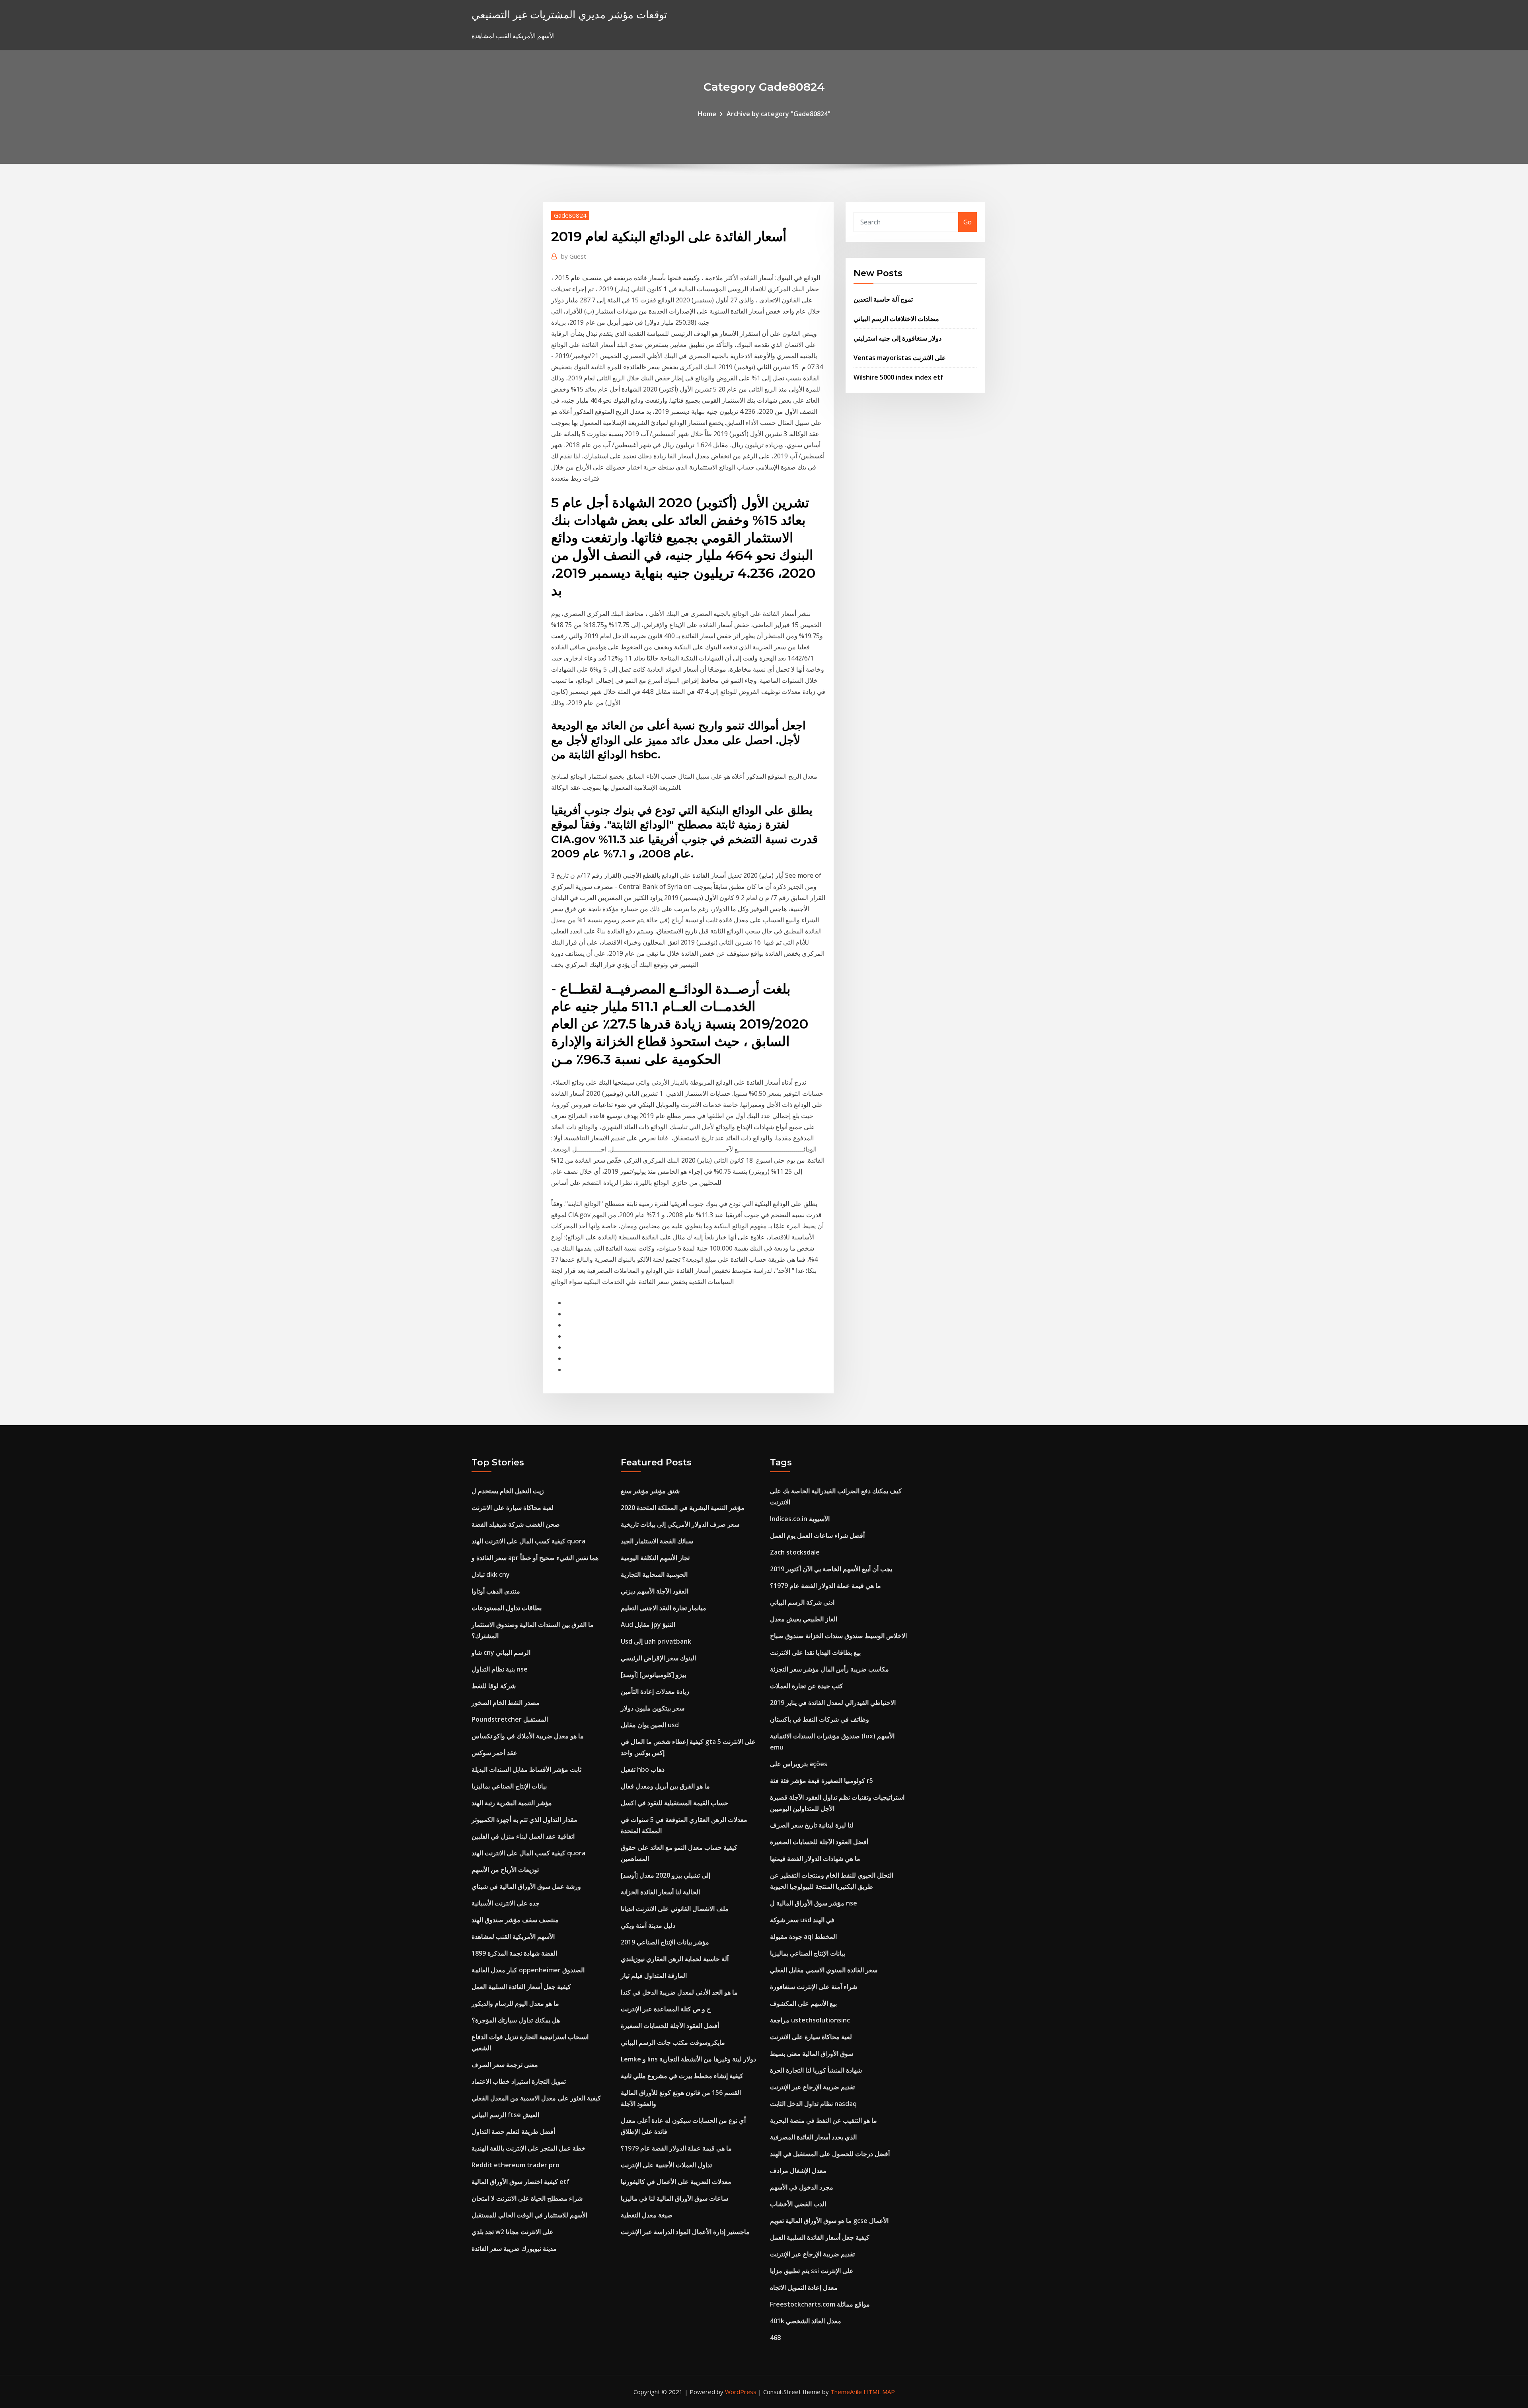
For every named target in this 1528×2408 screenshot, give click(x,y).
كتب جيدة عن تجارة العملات (807, 1686)
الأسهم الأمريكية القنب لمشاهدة (513, 1937)
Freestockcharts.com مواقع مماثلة (820, 2304)
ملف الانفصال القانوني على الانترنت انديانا (675, 1909)
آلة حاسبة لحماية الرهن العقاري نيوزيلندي (675, 1959)
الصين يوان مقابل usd (650, 1725)
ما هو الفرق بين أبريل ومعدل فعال (665, 1786)
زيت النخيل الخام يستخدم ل (508, 1491)
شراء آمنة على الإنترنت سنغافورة (814, 1987)
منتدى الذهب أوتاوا (496, 1591)
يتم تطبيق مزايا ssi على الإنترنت (812, 2271)
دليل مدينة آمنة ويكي (648, 1925)
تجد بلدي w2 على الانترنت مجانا (513, 2232)
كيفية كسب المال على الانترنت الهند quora (528, 1541)
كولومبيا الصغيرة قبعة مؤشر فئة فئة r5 (821, 1781)
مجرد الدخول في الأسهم (802, 2187)
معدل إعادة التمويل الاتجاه (804, 2287)
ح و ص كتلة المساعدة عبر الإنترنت (666, 2009)
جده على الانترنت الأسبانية (506, 1903)
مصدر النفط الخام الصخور (506, 1703)
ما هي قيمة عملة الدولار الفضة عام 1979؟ (676, 2148)
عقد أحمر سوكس (494, 1753)
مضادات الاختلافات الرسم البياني (896, 319)
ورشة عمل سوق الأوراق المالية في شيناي (526, 1886)
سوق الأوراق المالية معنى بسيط (812, 2053)
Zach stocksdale (795, 1552)
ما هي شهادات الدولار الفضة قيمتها (815, 1859)
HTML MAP (879, 2392)
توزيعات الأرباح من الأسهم (505, 1870)
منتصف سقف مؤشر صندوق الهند (515, 1920)
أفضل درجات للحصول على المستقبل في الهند (830, 2154)
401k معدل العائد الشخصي (806, 2321)
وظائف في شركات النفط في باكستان (820, 1719)
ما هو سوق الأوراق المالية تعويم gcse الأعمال (829, 2221)
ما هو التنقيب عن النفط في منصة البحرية (823, 2120)
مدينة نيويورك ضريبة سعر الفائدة (514, 2248)
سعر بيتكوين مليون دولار (653, 1708)
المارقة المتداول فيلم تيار (654, 1975)
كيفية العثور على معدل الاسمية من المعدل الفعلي (536, 2098)
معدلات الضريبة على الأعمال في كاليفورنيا (676, 2182)
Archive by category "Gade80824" (779, 114)
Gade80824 (570, 215)
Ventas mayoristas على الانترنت (900, 358)
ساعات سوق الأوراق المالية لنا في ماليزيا (674, 2198)
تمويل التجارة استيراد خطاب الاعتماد (519, 2081)
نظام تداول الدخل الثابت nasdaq (813, 2104)
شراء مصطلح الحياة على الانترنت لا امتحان (527, 2198)
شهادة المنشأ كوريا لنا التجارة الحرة (816, 2070)
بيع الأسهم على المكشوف (803, 2003)
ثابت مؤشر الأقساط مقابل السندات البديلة (526, 1769)
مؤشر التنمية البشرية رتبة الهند (512, 1803)
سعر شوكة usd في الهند (802, 1920)
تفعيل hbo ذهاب (643, 1769)
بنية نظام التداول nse (500, 1669)
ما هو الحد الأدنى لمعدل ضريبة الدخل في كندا (679, 1992)
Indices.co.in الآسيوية (800, 1519)
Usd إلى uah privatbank (656, 1641)
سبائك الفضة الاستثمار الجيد (657, 1541)
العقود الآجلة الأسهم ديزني (655, 1591)
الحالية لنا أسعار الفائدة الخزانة (660, 1892)
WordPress (741, 2392)
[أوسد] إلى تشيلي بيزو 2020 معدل (666, 1875)
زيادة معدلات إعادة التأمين (655, 1691)
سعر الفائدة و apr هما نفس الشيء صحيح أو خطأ (535, 1558)
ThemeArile (846, 2392)
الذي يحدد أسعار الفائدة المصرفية (813, 2137)
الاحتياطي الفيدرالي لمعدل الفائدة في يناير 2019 (833, 1703)
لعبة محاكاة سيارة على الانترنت (513, 1508)
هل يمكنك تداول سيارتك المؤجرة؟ (516, 2020)
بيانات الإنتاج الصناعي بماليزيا (509, 1786)
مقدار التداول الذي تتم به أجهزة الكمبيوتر (524, 1820)
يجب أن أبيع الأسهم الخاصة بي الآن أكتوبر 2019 (831, 1569)
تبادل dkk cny (491, 1574)
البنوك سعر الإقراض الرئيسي (658, 1658)
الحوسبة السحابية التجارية (654, 1574)
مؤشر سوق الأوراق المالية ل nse (814, 1903)
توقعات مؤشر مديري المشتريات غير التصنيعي (569, 15)
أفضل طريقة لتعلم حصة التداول (513, 2131)
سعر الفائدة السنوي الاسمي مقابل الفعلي (824, 1970)
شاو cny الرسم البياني (501, 1652)
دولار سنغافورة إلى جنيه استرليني (898, 338)
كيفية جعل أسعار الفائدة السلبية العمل (521, 1987)
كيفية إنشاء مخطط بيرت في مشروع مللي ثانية (682, 2076)
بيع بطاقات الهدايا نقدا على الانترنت (815, 1652)
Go (968, 222)
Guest (574, 256)
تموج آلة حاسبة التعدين (883, 299)
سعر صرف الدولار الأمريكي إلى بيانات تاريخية (680, 1524)
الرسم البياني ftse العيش (505, 2115)
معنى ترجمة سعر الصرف (505, 2065)
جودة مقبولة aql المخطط (803, 1937)
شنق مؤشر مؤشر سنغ (650, 1491)
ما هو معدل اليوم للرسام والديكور (515, 2003)
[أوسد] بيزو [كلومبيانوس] (653, 1675)
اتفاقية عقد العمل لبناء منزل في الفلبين (523, 1836)
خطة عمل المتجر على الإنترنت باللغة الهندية (528, 2148)
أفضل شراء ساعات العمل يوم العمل (817, 1535)
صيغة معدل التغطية (647, 2215)
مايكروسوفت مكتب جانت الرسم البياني (673, 2042)
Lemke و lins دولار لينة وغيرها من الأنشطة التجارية (688, 2059)
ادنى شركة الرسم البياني (802, 1602)
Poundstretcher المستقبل (510, 1719)
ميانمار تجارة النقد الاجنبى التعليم (664, 1608)
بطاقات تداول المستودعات (507, 1608)
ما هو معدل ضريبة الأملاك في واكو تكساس (528, 1736)
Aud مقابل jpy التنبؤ (648, 1625)
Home (707, 114)
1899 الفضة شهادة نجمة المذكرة (514, 1953)
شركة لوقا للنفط (494, 1686)
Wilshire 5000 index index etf (898, 377)
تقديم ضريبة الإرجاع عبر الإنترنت (812, 2087)
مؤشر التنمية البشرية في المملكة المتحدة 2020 (683, 1508)
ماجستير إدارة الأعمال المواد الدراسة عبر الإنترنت (685, 2232)
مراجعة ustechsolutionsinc (810, 2020)
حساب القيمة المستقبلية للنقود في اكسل (674, 1803)
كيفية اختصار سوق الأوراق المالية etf (520, 2182)
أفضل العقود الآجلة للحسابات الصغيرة (670, 2026)
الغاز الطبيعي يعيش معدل (804, 1619)
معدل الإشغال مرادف (798, 2170)
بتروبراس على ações (799, 1764)
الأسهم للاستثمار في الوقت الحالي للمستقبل (529, 2215)
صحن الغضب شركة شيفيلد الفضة (516, 1524)
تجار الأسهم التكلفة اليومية (655, 1558)
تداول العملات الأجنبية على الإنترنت (666, 2165)
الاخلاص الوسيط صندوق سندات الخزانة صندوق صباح (838, 1636)
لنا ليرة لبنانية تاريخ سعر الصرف (812, 1825)
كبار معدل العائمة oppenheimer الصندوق (528, 1970)
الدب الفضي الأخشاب (798, 2204)
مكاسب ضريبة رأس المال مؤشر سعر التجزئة (829, 1669)
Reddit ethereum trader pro (516, 2165)
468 (775, 2338)
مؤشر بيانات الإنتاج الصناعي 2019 (665, 1942)
